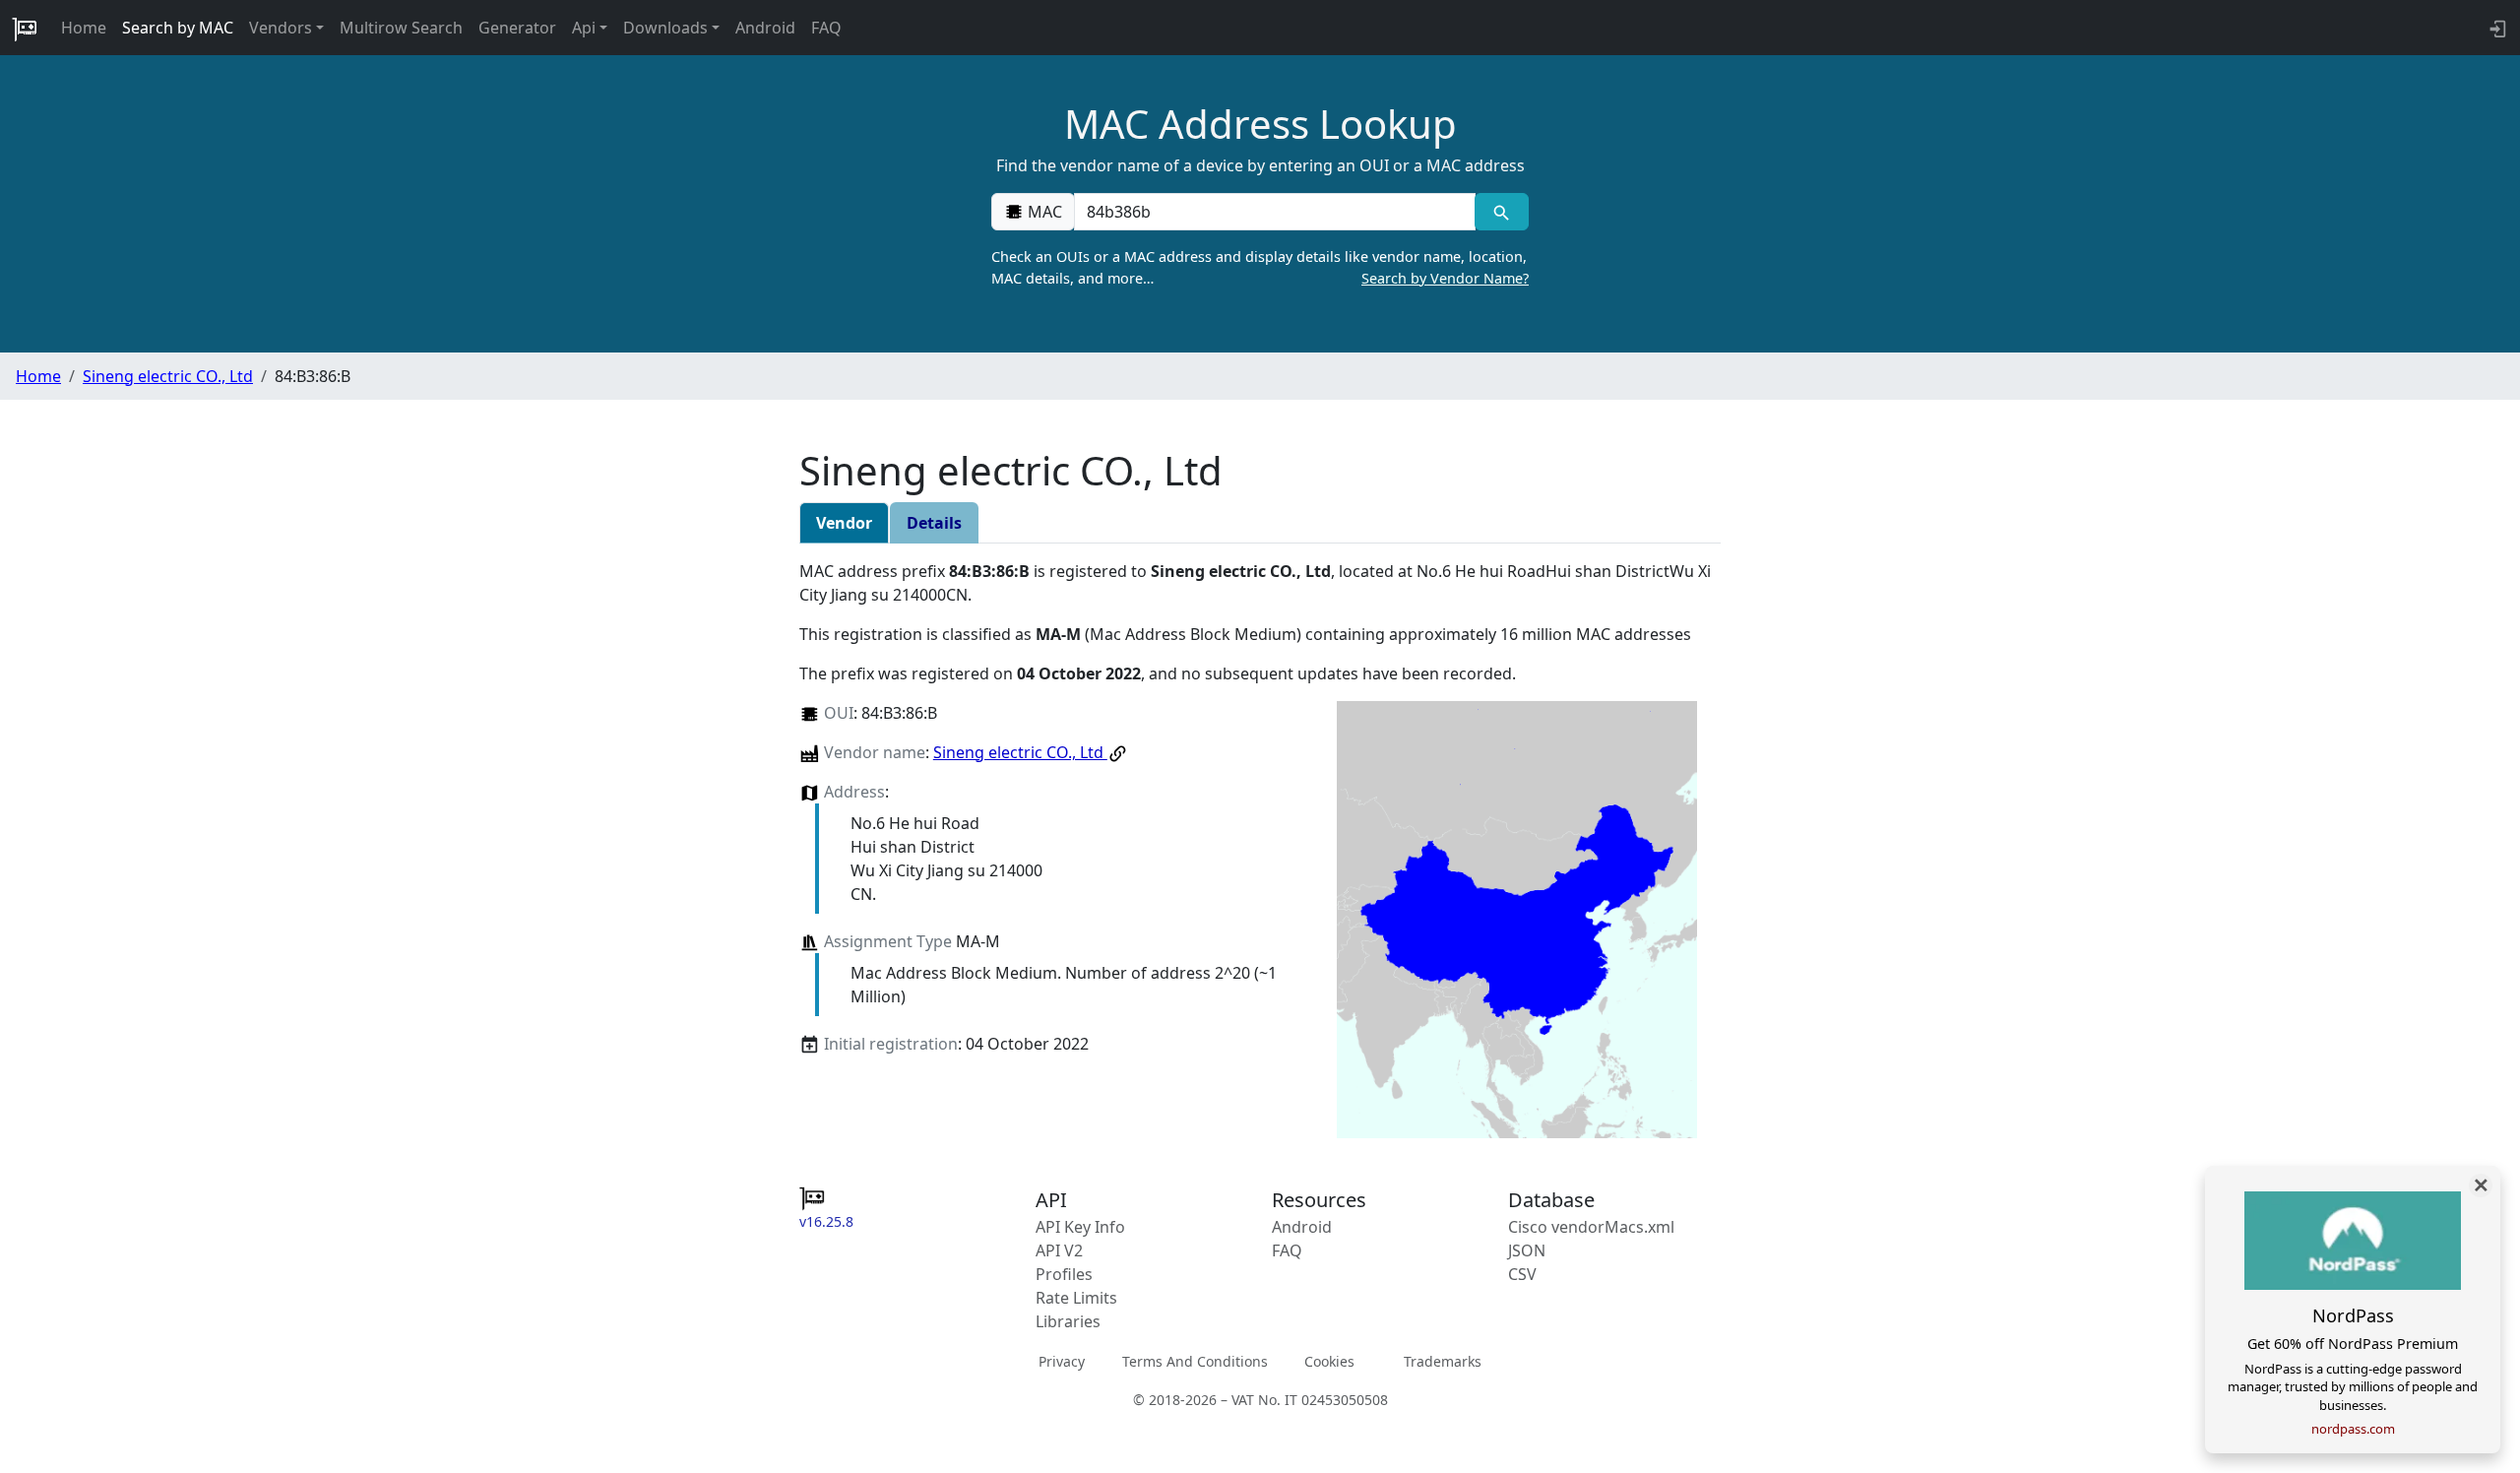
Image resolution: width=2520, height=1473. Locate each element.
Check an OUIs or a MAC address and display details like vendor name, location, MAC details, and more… (1260, 267)
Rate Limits (1076, 1298)
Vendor (844, 523)
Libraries (1068, 1321)
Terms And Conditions (1195, 1361)
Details (934, 523)
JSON (1527, 1250)
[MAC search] (1502, 212)
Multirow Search (401, 28)
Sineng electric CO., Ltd (168, 376)
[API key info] (2496, 28)
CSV (1522, 1274)
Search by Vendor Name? (1445, 278)
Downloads (665, 28)
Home (84, 28)
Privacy (1062, 1361)
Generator (517, 28)
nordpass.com (2353, 1429)
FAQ (826, 28)
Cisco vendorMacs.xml (1591, 1227)
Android (765, 28)
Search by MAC (178, 28)
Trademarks (1443, 1361)
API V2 (1059, 1250)
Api (584, 28)
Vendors (281, 28)
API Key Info (1080, 1227)
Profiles (1064, 1274)
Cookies (1329, 1361)
